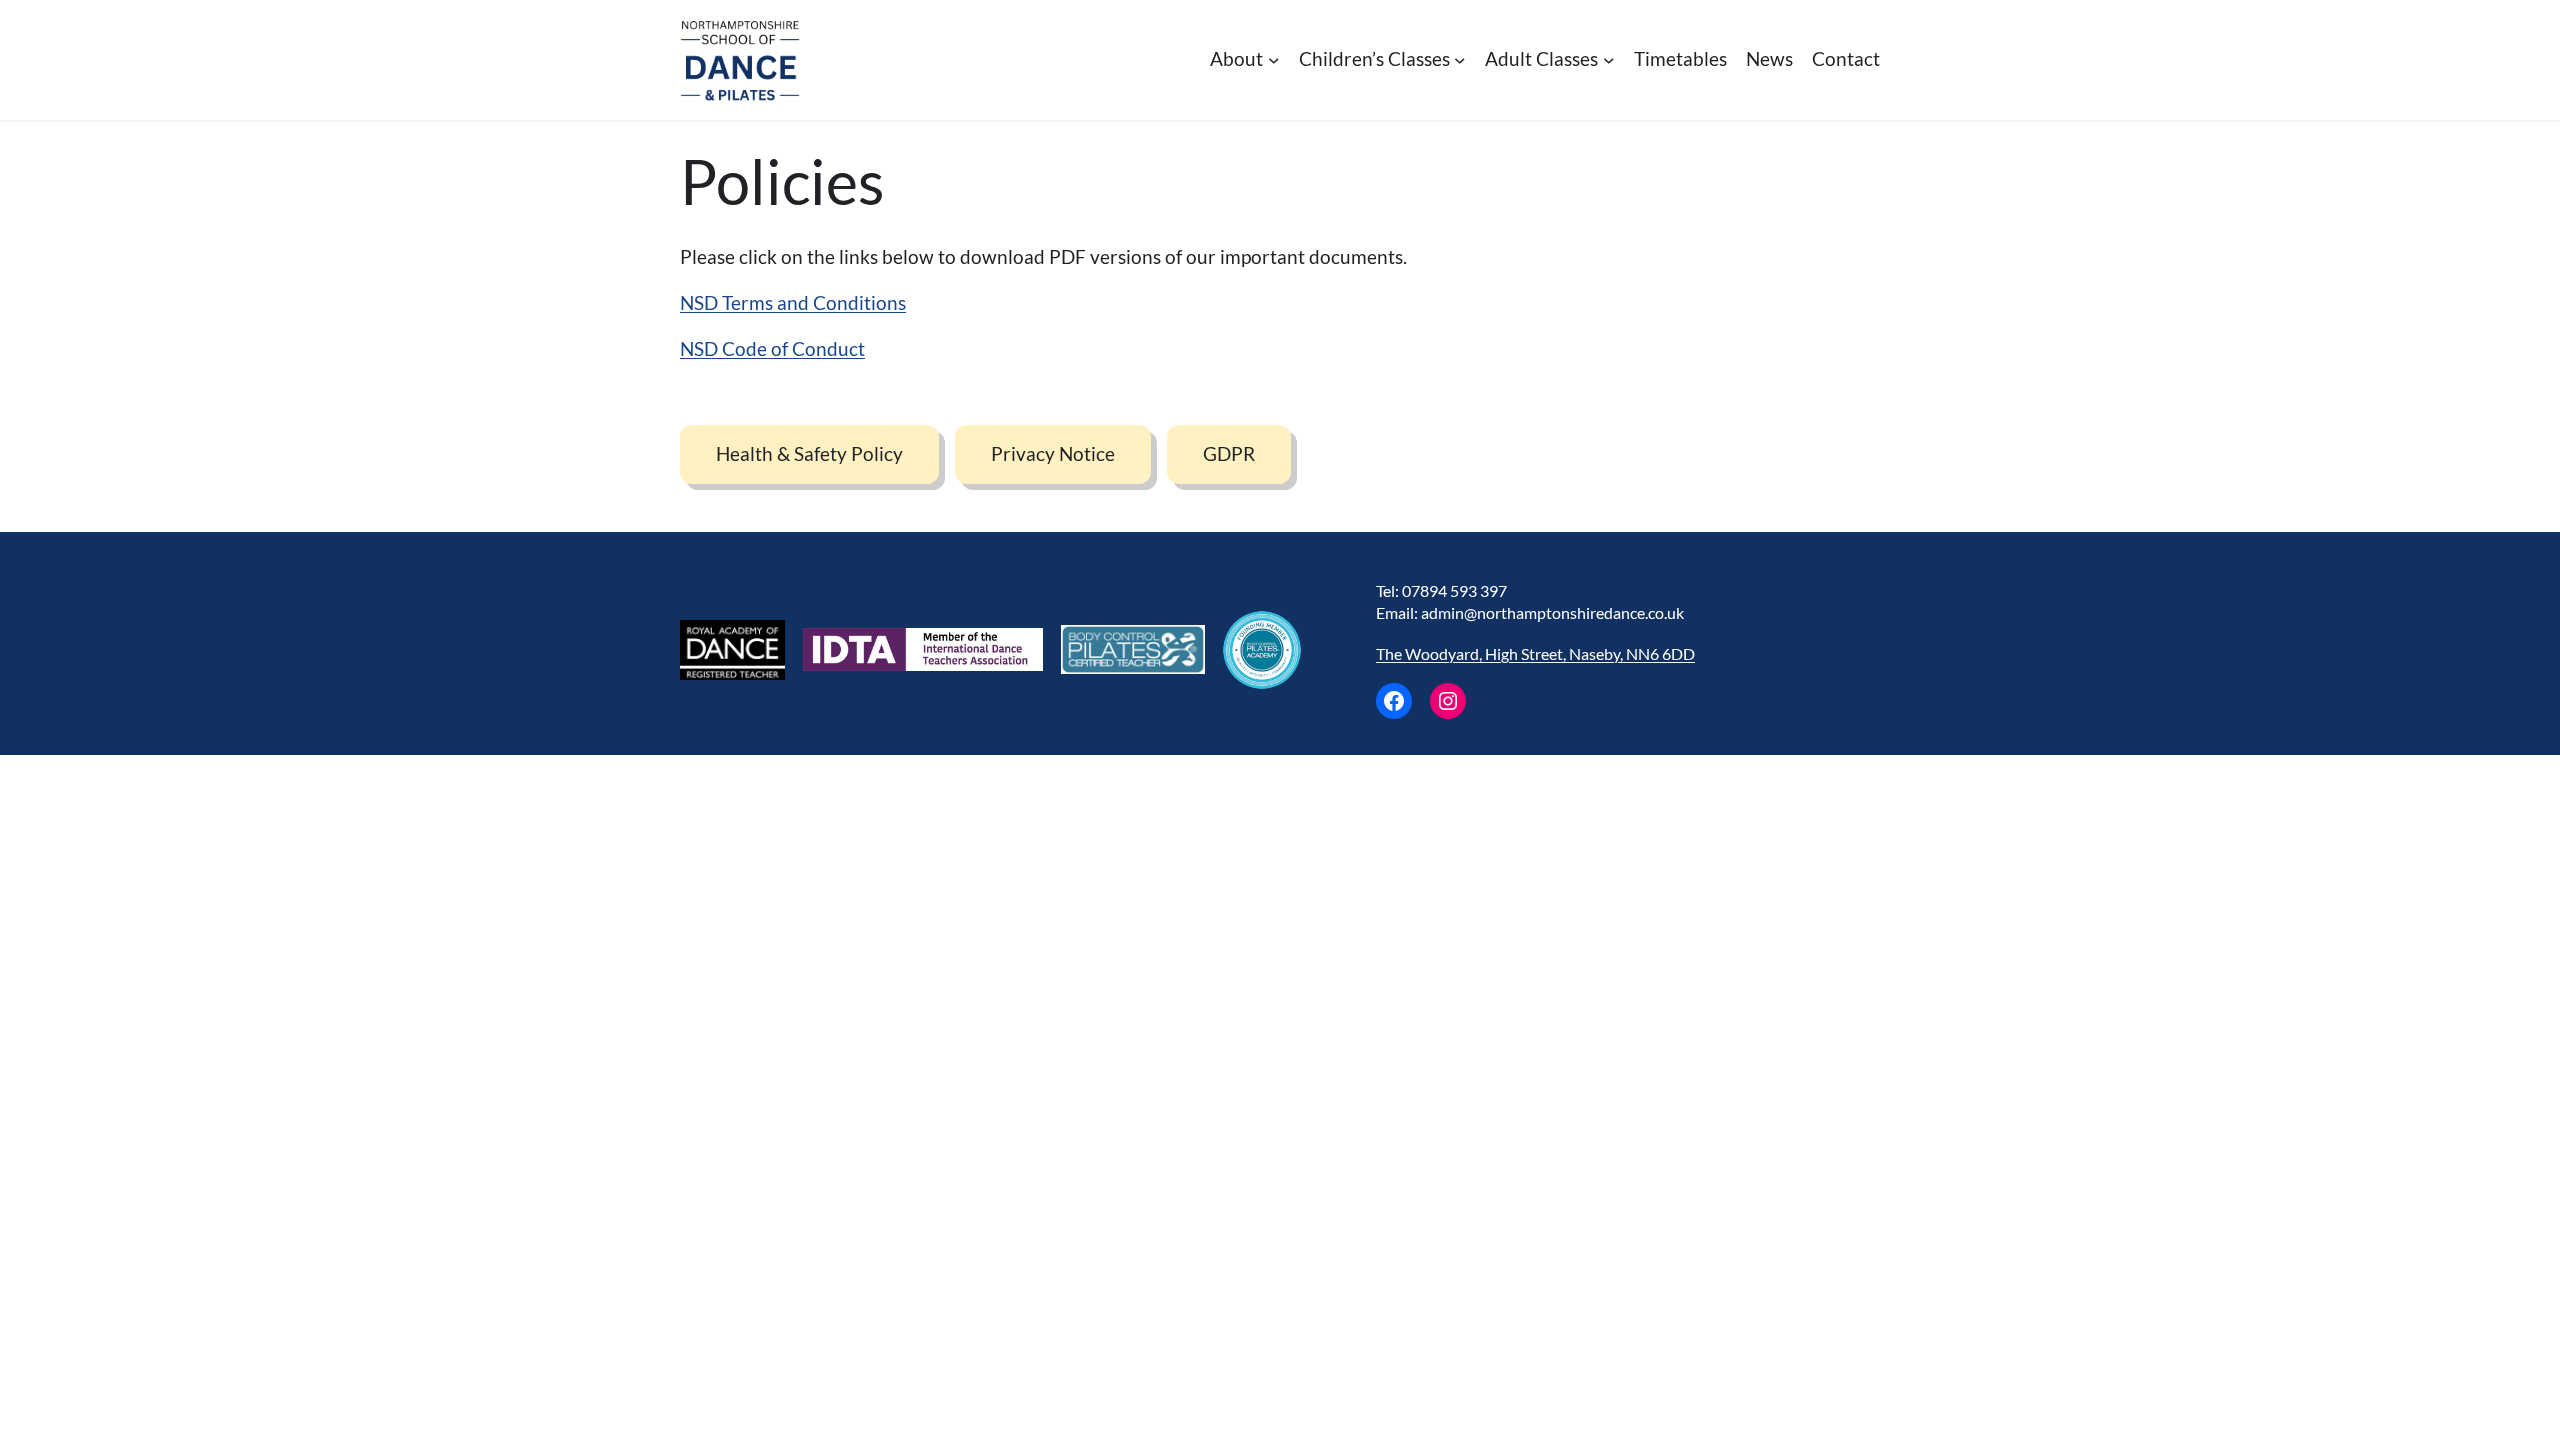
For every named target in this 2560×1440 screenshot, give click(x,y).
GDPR (1229, 453)
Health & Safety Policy (809, 453)
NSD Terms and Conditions (793, 302)
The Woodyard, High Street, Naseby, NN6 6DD (1535, 653)
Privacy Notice (1053, 453)
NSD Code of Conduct (772, 348)
